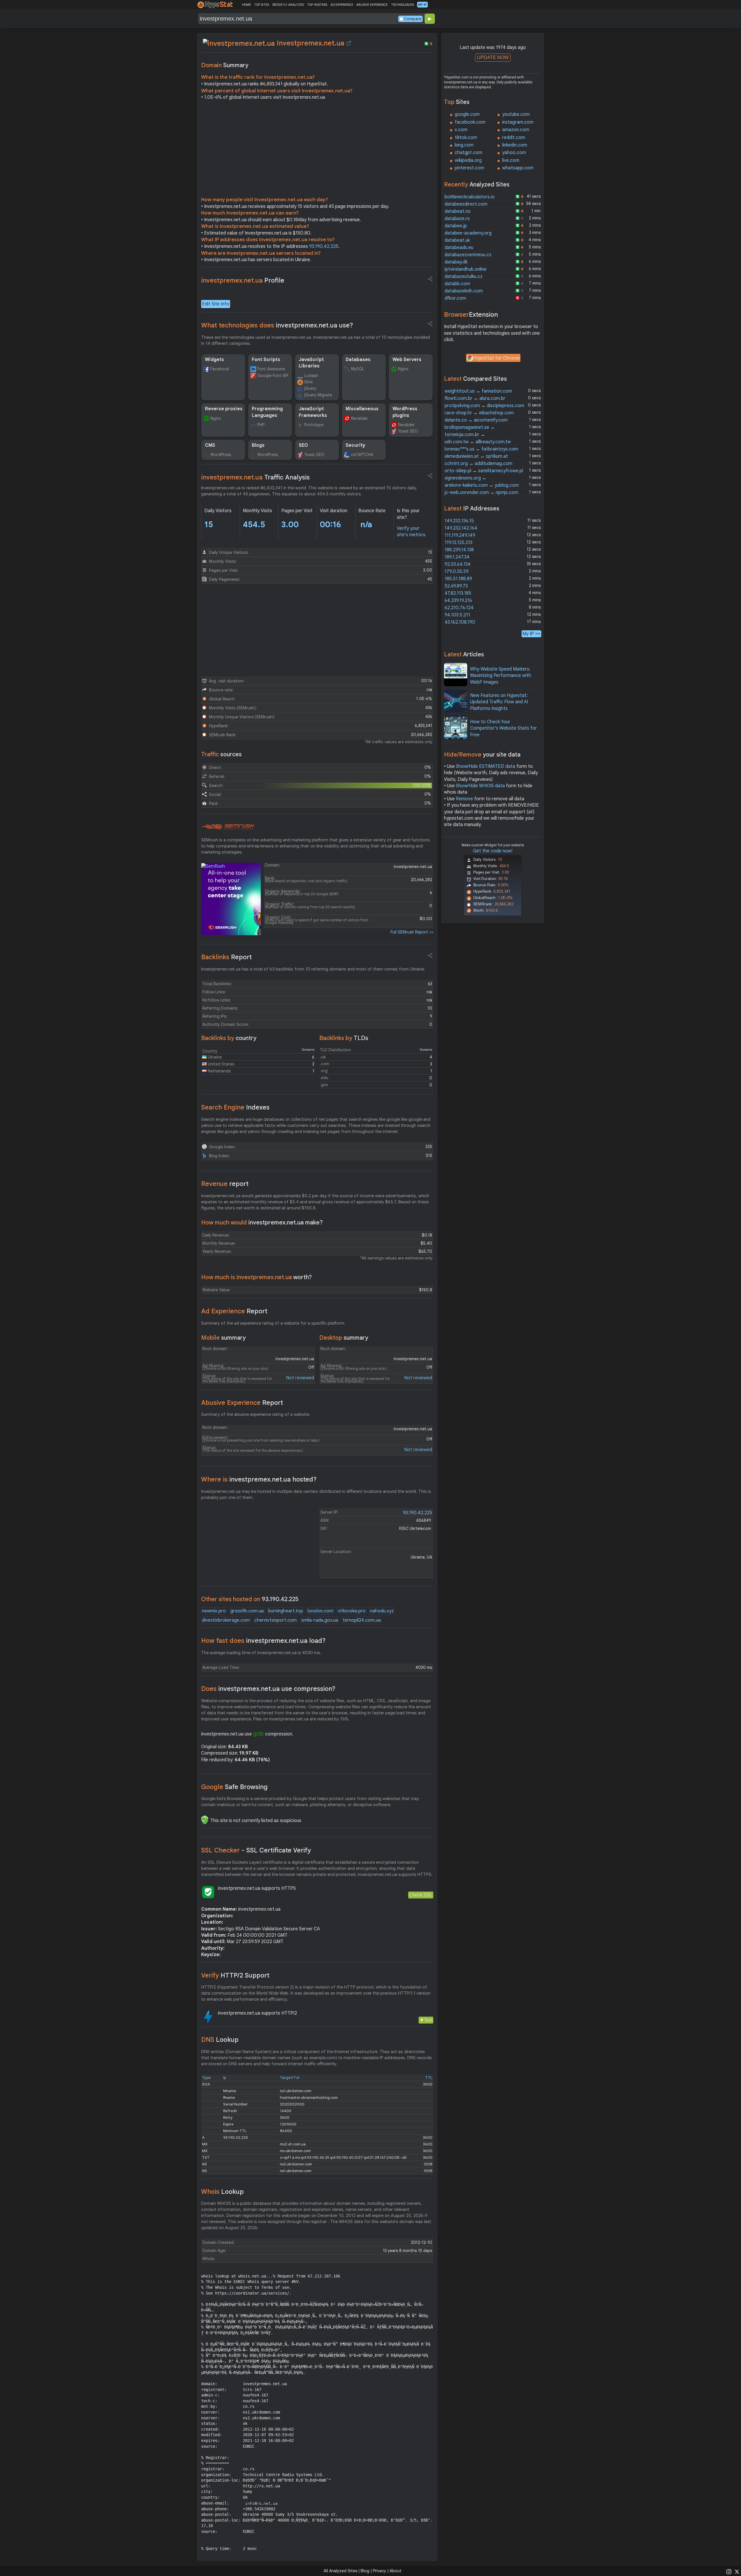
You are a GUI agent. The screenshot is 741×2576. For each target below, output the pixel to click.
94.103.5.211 (457, 615)
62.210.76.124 (459, 608)
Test (428, 2020)
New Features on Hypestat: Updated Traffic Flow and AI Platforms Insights (499, 702)
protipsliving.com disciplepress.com (484, 406)
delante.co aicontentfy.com (476, 420)
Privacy (379, 2571)
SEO (303, 445)
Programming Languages (267, 412)
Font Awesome (271, 369)
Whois (222, 2192)
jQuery (310, 388)
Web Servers (407, 360)
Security (355, 445)
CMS (210, 445)
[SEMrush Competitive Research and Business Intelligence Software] (228, 827)
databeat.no (458, 211)
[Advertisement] (317, 150)
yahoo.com (514, 153)
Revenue (225, 1184)
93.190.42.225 (324, 246)
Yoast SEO (408, 431)
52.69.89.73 (456, 586)
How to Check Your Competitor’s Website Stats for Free (504, 728)
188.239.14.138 (459, 550)
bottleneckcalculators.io (470, 197)
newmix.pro (214, 1611)
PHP (261, 425)
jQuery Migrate (318, 395)
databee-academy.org (468, 233)
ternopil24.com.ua (362, 1620)
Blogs (258, 445)
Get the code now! (493, 851)
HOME (246, 5)
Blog (365, 2571)
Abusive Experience (242, 1403)
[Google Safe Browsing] (205, 1820)
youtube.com (516, 114)
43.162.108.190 (460, 622)
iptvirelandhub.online (466, 269)
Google (234, 1787)
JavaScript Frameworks (313, 412)
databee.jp (456, 226)
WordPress (221, 455)
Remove (464, 799)
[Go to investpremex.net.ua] (349, 43)
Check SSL (421, 1895)
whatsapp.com (518, 168)
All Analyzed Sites (340, 2571)
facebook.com (470, 122)
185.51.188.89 (458, 579)
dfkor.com (455, 298)
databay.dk (456, 262)
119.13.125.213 (458, 543)
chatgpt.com (468, 153)
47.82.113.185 (458, 593)
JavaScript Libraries (311, 363)
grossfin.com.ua (247, 1611)
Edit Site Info (216, 304)
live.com (511, 160)
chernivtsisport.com (276, 1620)
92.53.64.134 (458, 564)
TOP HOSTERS (317, 5)
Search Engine (235, 1107)
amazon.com (516, 130)
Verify (235, 1975)
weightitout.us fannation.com (478, 391)
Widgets (214, 360)
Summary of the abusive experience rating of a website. (256, 1414)
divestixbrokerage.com (226, 1620)
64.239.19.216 (458, 600)
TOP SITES (262, 5)
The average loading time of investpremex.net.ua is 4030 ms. (261, 1653)
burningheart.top (286, 1611)
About (396, 2571)
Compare (413, 19)
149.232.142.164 (461, 528)
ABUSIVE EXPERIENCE (372, 5)
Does (268, 1689)
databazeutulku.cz (464, 277)
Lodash (311, 376)
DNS (220, 2040)
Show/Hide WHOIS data (480, 786)
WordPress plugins (405, 412)
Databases (358, 360)
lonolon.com (320, 1611)
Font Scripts (266, 360)
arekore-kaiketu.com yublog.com (482, 485)
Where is (259, 1479)
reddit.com (514, 138)
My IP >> (531, 634)
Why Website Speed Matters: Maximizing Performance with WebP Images (501, 676)
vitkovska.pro (352, 1611)
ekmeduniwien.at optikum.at (476, 456)
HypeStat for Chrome (497, 358)
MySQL (358, 369)
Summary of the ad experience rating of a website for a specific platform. (273, 1323)
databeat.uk (457, 240)
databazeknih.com (464, 291)
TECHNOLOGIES (402, 5)
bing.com (464, 145)
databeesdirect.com (466, 204)
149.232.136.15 (459, 521)
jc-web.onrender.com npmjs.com (481, 493)
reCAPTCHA (362, 455)
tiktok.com (466, 138)
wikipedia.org (468, 160)
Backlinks (226, 957)
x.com (461, 130)
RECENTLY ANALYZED (288, 5)
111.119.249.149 (460, 535)
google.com (467, 114)
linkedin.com (515, 145)
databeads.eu (459, 248)
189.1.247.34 (457, 557)
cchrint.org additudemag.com (478, 464)
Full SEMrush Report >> (412, 932)
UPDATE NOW (493, 57)
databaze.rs (457, 219)
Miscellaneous (362, 409)
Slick (309, 382)
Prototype (314, 425)
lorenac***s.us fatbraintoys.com (481, 449)
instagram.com (518, 122)
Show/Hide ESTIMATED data (486, 766)
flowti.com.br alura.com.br (475, 398)
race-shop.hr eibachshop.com (479, 413)
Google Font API (273, 376)
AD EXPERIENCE (342, 5)
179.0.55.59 (457, 572)
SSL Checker (256, 1850)
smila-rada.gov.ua (320, 1620)
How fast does (263, 1641)
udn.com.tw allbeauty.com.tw (478, 442)
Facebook (220, 369)
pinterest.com (469, 168)
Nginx (403, 369)
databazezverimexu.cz (468, 255)
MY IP (422, 5)
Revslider (360, 418)
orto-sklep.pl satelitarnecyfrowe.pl (484, 471)
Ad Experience (234, 1311)
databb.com (457, 284)
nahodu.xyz (382, 1611)
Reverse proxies (224, 409)
